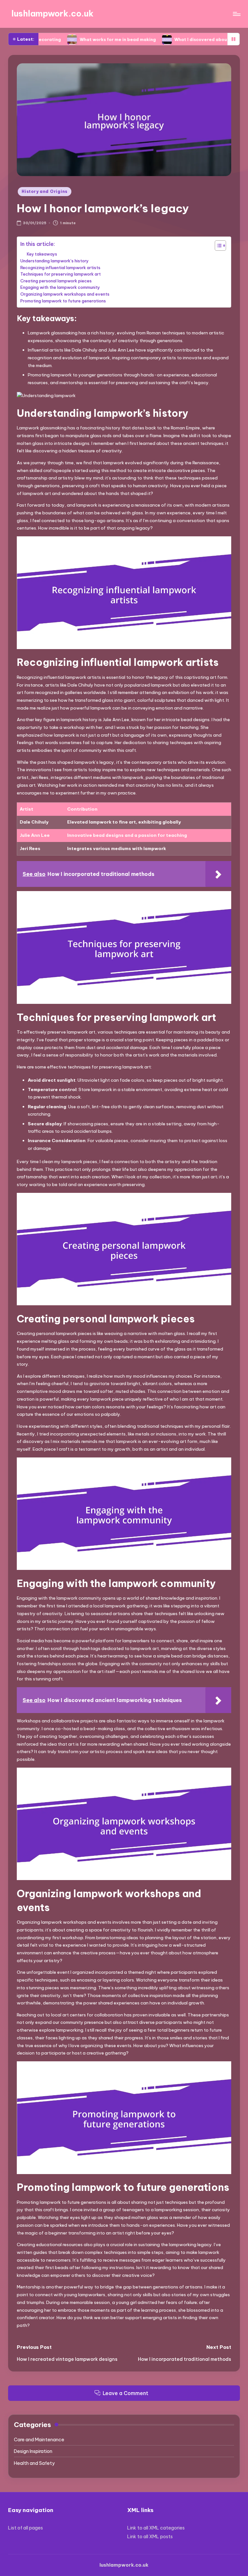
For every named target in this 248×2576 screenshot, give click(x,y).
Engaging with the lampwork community (60, 287)
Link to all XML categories (156, 2528)
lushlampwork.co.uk (52, 14)
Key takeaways (42, 254)
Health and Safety (34, 2463)
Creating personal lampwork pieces (56, 281)
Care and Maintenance (39, 2440)
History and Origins (45, 191)
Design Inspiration (33, 2451)
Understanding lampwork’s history (55, 261)
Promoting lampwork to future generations (63, 301)
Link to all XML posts (150, 2537)
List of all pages (26, 2528)
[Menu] (236, 14)
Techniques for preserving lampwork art (61, 274)
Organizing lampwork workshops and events (65, 294)
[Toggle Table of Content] (217, 246)
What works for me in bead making (74, 39)
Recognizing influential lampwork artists (60, 268)
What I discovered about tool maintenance (178, 39)
